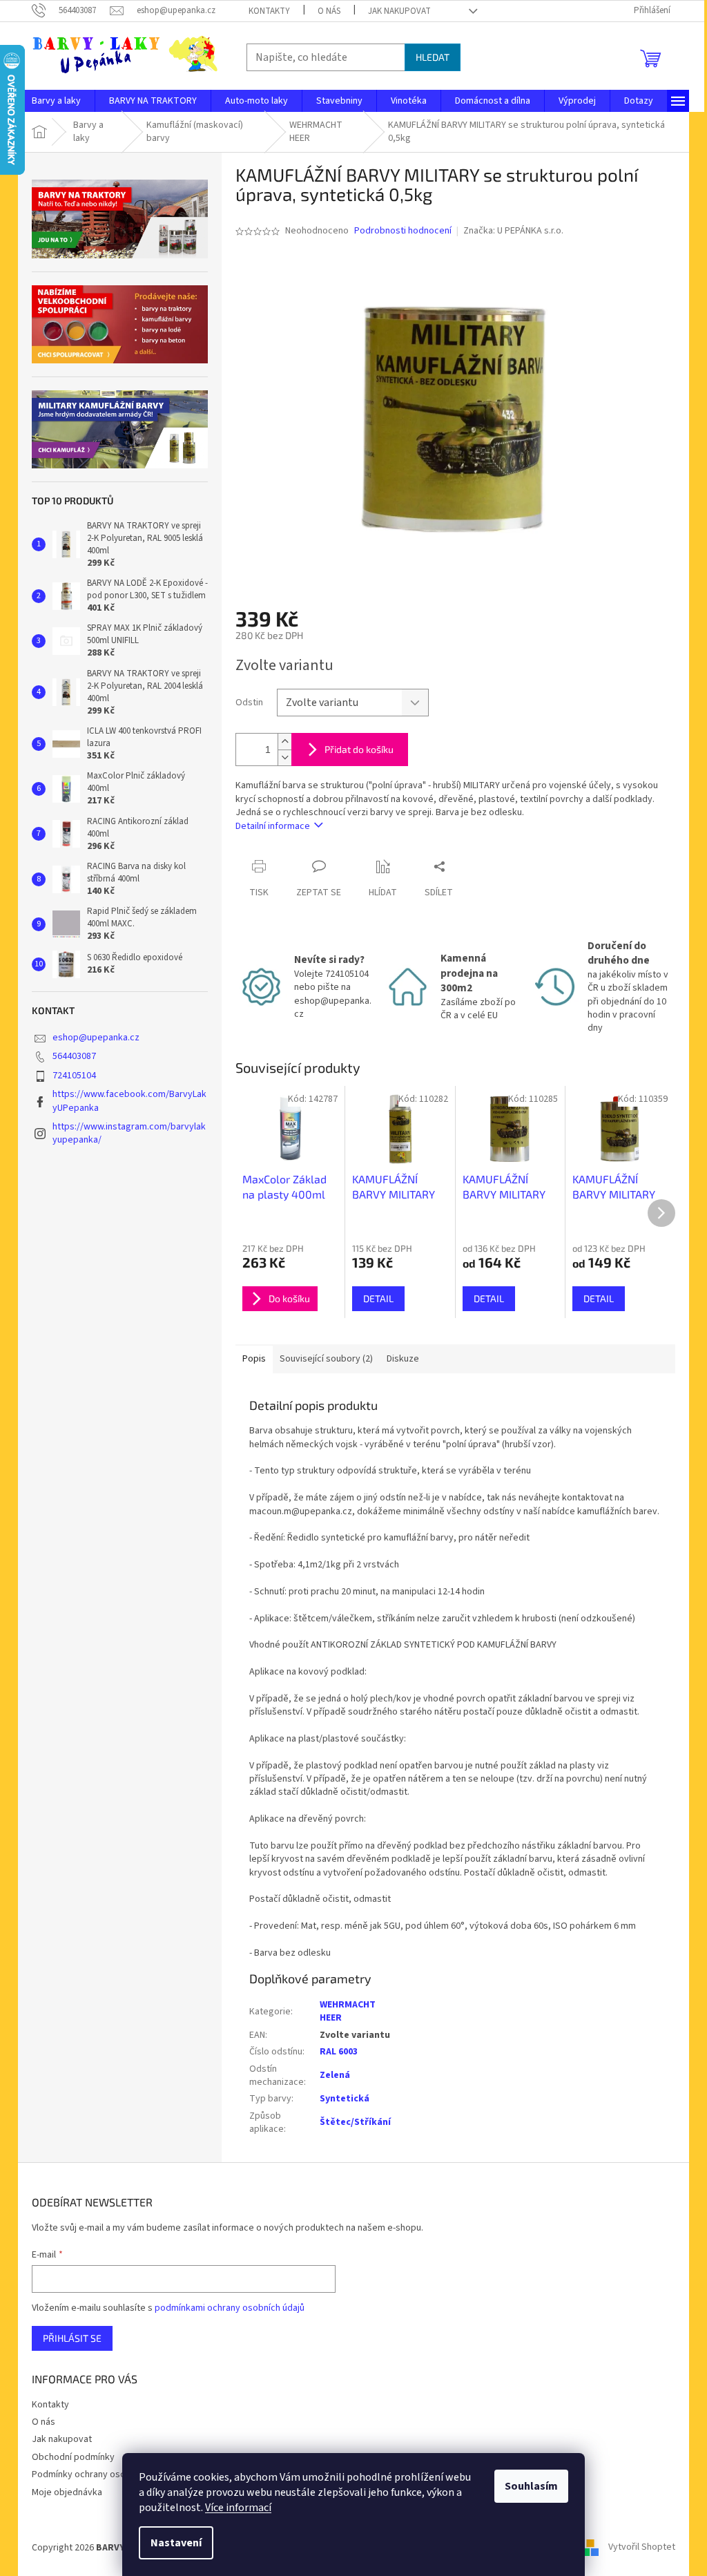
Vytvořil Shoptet (642, 2548)
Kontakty (269, 11)
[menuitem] (56, 101)
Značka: (513, 231)
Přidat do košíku (359, 749)
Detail (378, 1298)
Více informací (238, 2508)
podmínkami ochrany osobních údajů (230, 2308)
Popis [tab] (254, 1359)
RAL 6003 (339, 2052)
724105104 (74, 1076)
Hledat (433, 57)
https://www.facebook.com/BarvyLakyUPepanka (129, 1101)
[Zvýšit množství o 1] (284, 742)
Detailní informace (273, 826)
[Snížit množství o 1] (284, 757)
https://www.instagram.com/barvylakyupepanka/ (129, 1133)
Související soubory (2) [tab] (326, 1359)
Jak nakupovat (399, 11)
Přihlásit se (72, 2338)
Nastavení (176, 2543)
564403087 (74, 1056)
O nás (329, 11)
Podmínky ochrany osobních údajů (102, 2474)
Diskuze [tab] (403, 1359)
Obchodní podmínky (73, 2457)
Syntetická (345, 2099)
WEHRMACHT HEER (348, 2011)
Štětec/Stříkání (355, 2122)
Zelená (335, 2075)
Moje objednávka (67, 2492)
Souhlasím (531, 2486)
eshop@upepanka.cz (96, 1038)
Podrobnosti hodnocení (403, 231)
